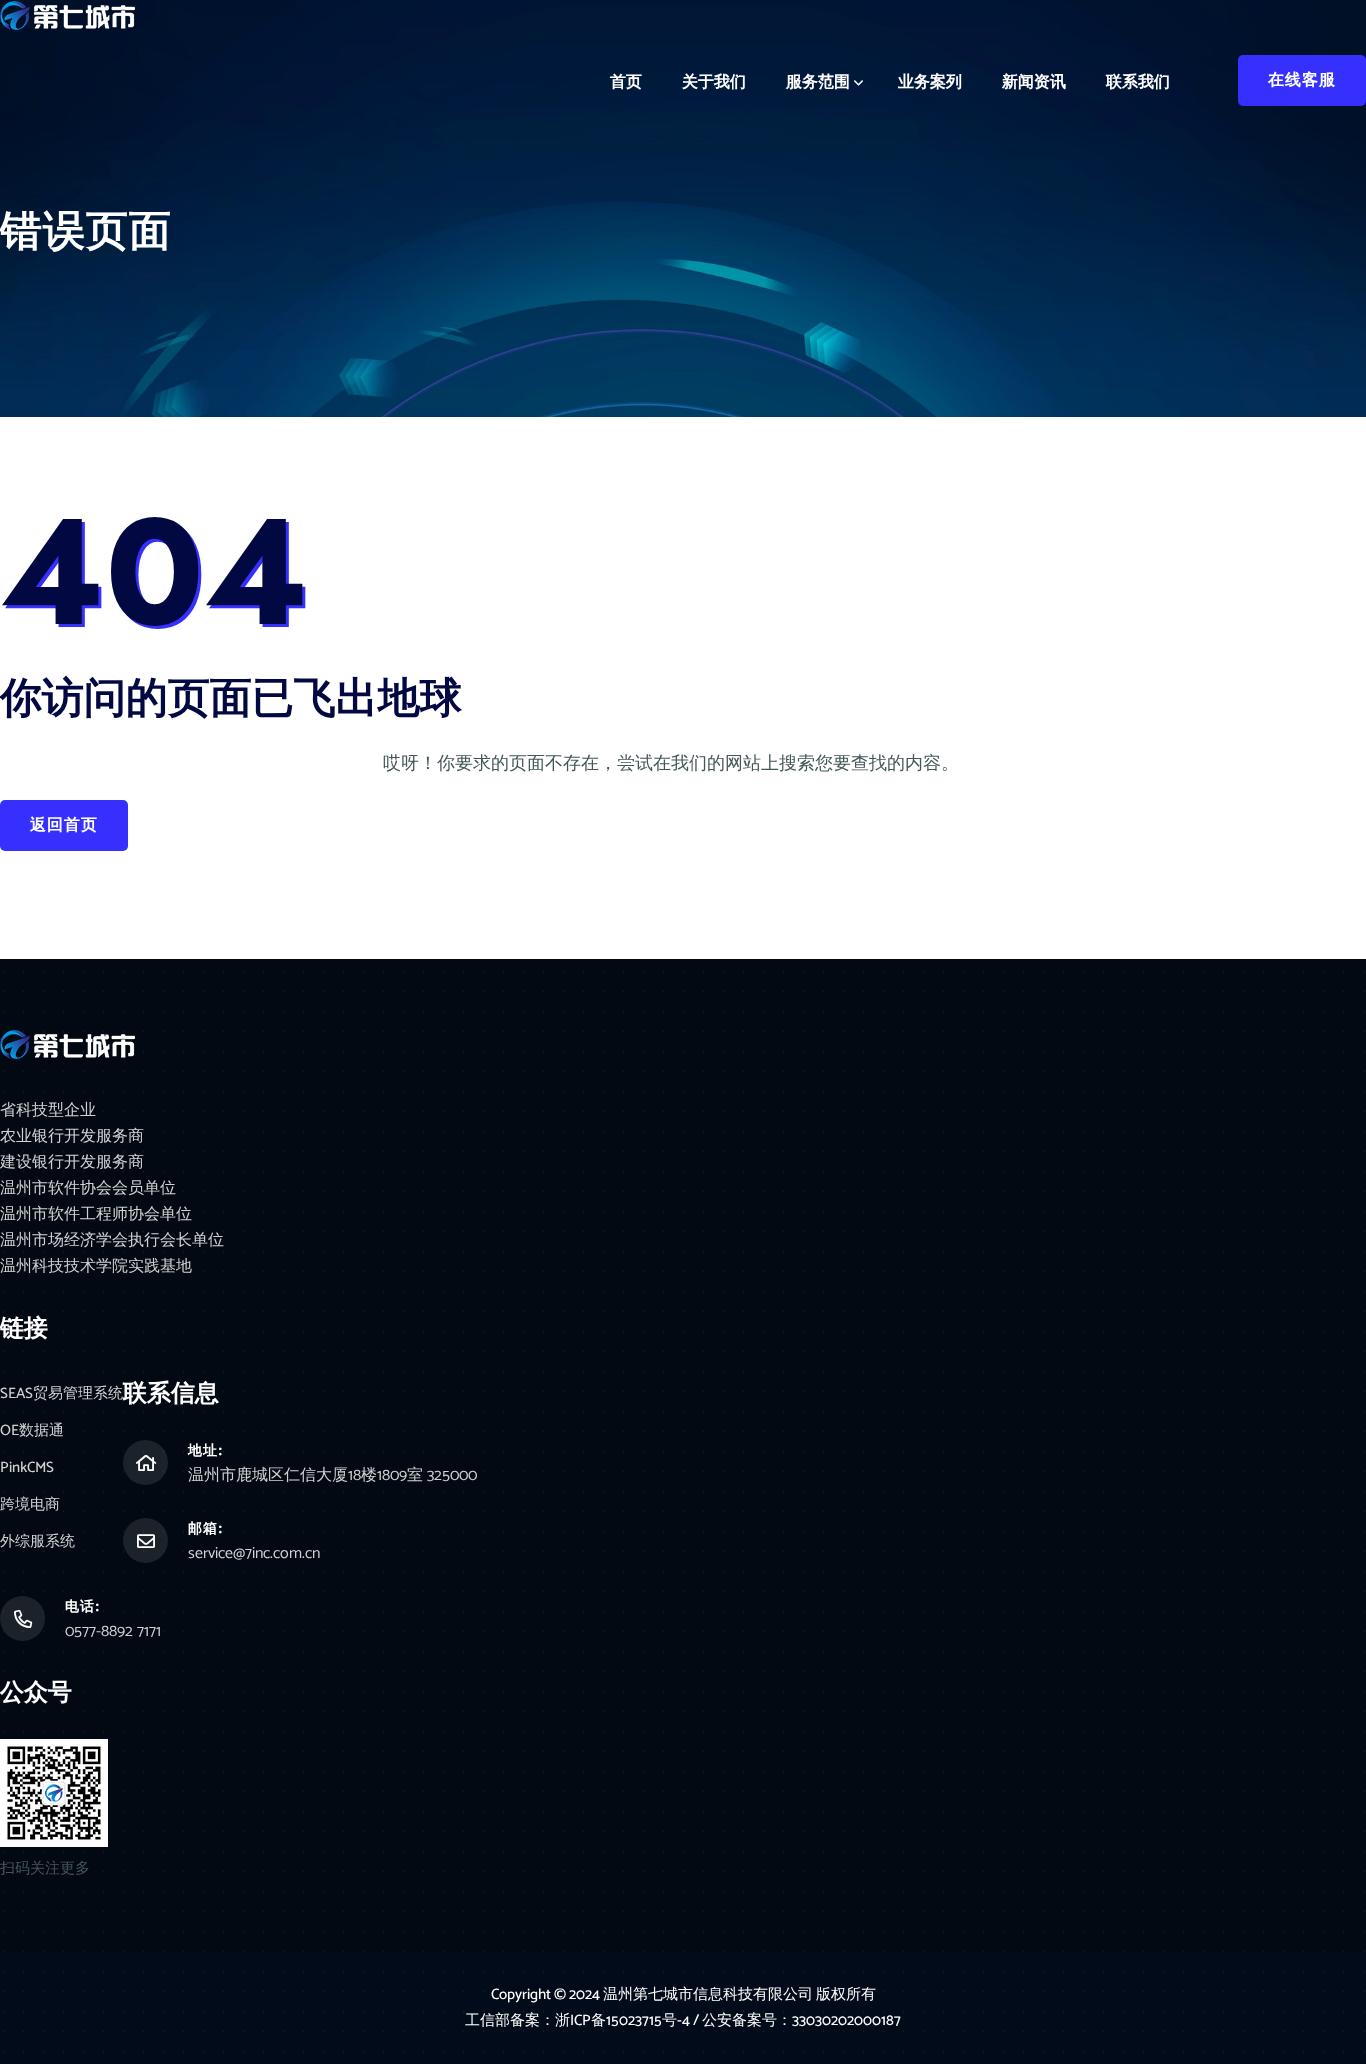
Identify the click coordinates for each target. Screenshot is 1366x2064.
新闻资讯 (1034, 82)
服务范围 (818, 82)
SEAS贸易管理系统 (61, 1393)
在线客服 (1302, 80)
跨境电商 (30, 1504)
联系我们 (1138, 82)
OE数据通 (32, 1430)
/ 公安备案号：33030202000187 (797, 2020)
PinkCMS (27, 1467)
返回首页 (64, 825)
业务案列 (930, 82)
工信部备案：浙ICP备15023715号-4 (579, 2020)
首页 (626, 82)
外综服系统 (37, 1541)
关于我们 (714, 82)
